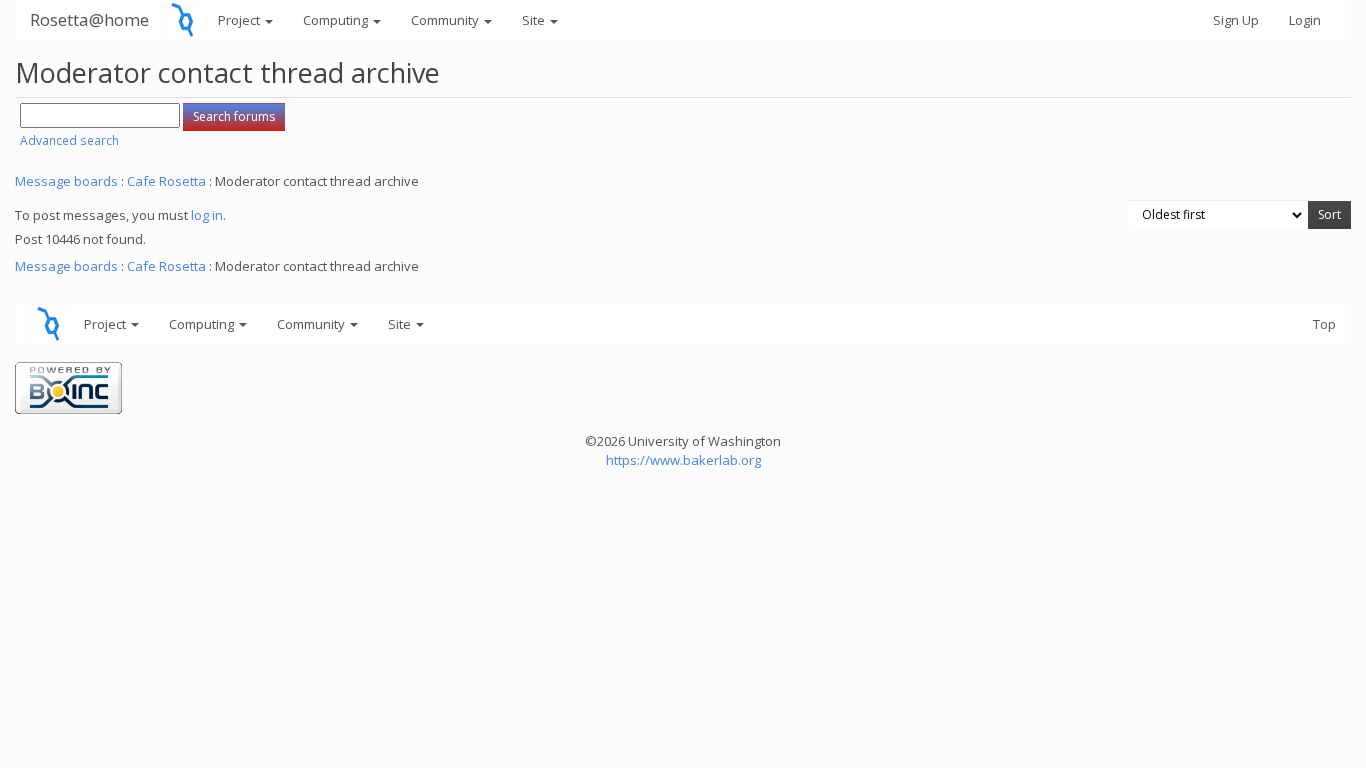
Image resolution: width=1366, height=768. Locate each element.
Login (1305, 20)
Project (240, 20)
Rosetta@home (89, 19)
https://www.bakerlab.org (683, 460)
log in (207, 215)
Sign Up (1236, 20)
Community (446, 20)
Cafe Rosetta (166, 181)
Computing (337, 20)
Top (1324, 324)
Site (535, 20)
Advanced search (69, 140)
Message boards (66, 181)
